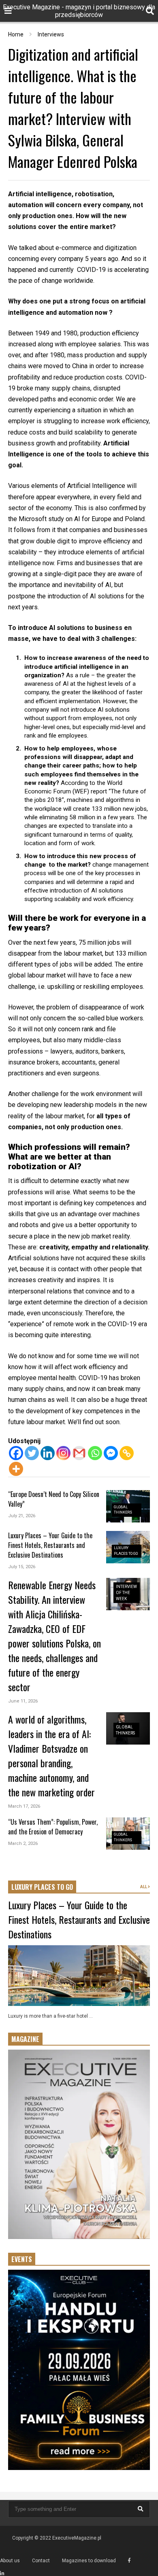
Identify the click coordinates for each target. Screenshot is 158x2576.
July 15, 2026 (22, 1567)
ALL (144, 1887)
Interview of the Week (126, 1593)
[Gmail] (79, 1453)
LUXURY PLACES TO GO (42, 1887)
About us (10, 2561)
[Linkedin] (48, 1453)
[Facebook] (16, 1453)
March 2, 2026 (23, 1843)
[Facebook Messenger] (111, 1453)
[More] (16, 1469)
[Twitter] (32, 1453)
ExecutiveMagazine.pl (77, 2538)
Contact (41, 2561)
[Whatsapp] (95, 1453)
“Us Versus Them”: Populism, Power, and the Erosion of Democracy (53, 1827)
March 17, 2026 (24, 1806)
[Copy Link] (127, 1453)
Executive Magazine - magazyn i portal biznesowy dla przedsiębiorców (79, 11)
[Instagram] (63, 1453)
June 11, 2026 (23, 1701)
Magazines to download (89, 2561)
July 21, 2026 (22, 1516)
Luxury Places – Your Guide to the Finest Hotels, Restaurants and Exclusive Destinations (50, 1545)
